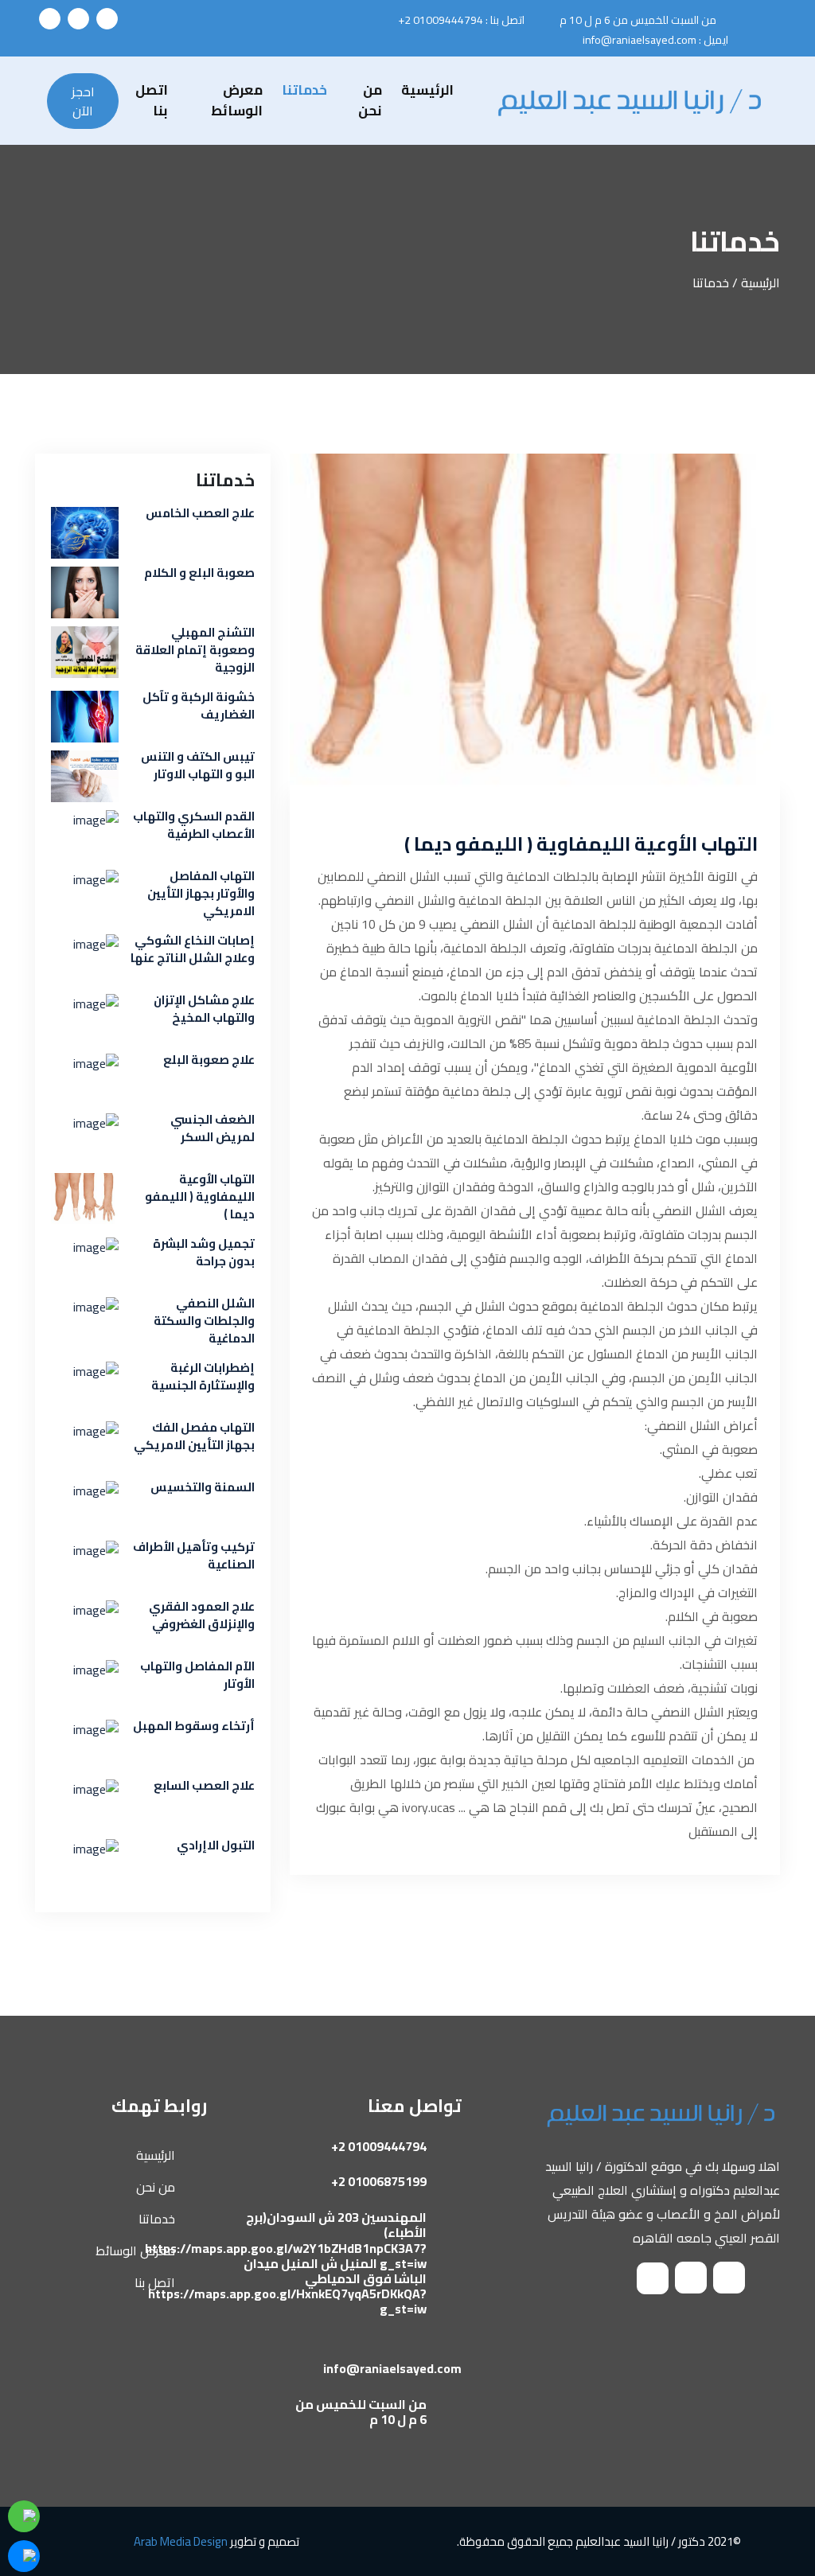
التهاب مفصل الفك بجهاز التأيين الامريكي (194, 1436)
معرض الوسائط (237, 101)
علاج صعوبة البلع (209, 1060)
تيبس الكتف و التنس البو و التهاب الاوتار (198, 766)
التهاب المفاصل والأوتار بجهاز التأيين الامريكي (201, 894)
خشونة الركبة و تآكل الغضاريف (199, 706)
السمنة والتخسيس (203, 1487)
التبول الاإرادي (216, 1845)
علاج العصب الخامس (200, 513)
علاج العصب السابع (204, 1786)
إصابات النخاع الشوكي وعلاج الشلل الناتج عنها (193, 949)
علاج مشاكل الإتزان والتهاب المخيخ (204, 1009)
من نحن (370, 101)
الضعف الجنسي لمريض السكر (213, 1128)
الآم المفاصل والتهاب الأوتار (197, 1675)
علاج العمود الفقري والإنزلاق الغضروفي (202, 1615)
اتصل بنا (152, 101)
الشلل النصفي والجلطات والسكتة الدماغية (204, 1321)
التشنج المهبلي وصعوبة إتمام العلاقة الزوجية (195, 650)
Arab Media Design (181, 2541)
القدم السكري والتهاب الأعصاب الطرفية (194, 825)
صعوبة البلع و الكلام (199, 573)
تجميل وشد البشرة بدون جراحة (204, 1253)
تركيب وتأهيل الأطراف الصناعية (194, 1556)
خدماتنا (304, 91)
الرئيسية (427, 91)
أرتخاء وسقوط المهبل (194, 1726)
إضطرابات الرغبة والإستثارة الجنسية (203, 1377)
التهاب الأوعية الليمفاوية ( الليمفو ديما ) (581, 844)
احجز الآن (83, 101)
